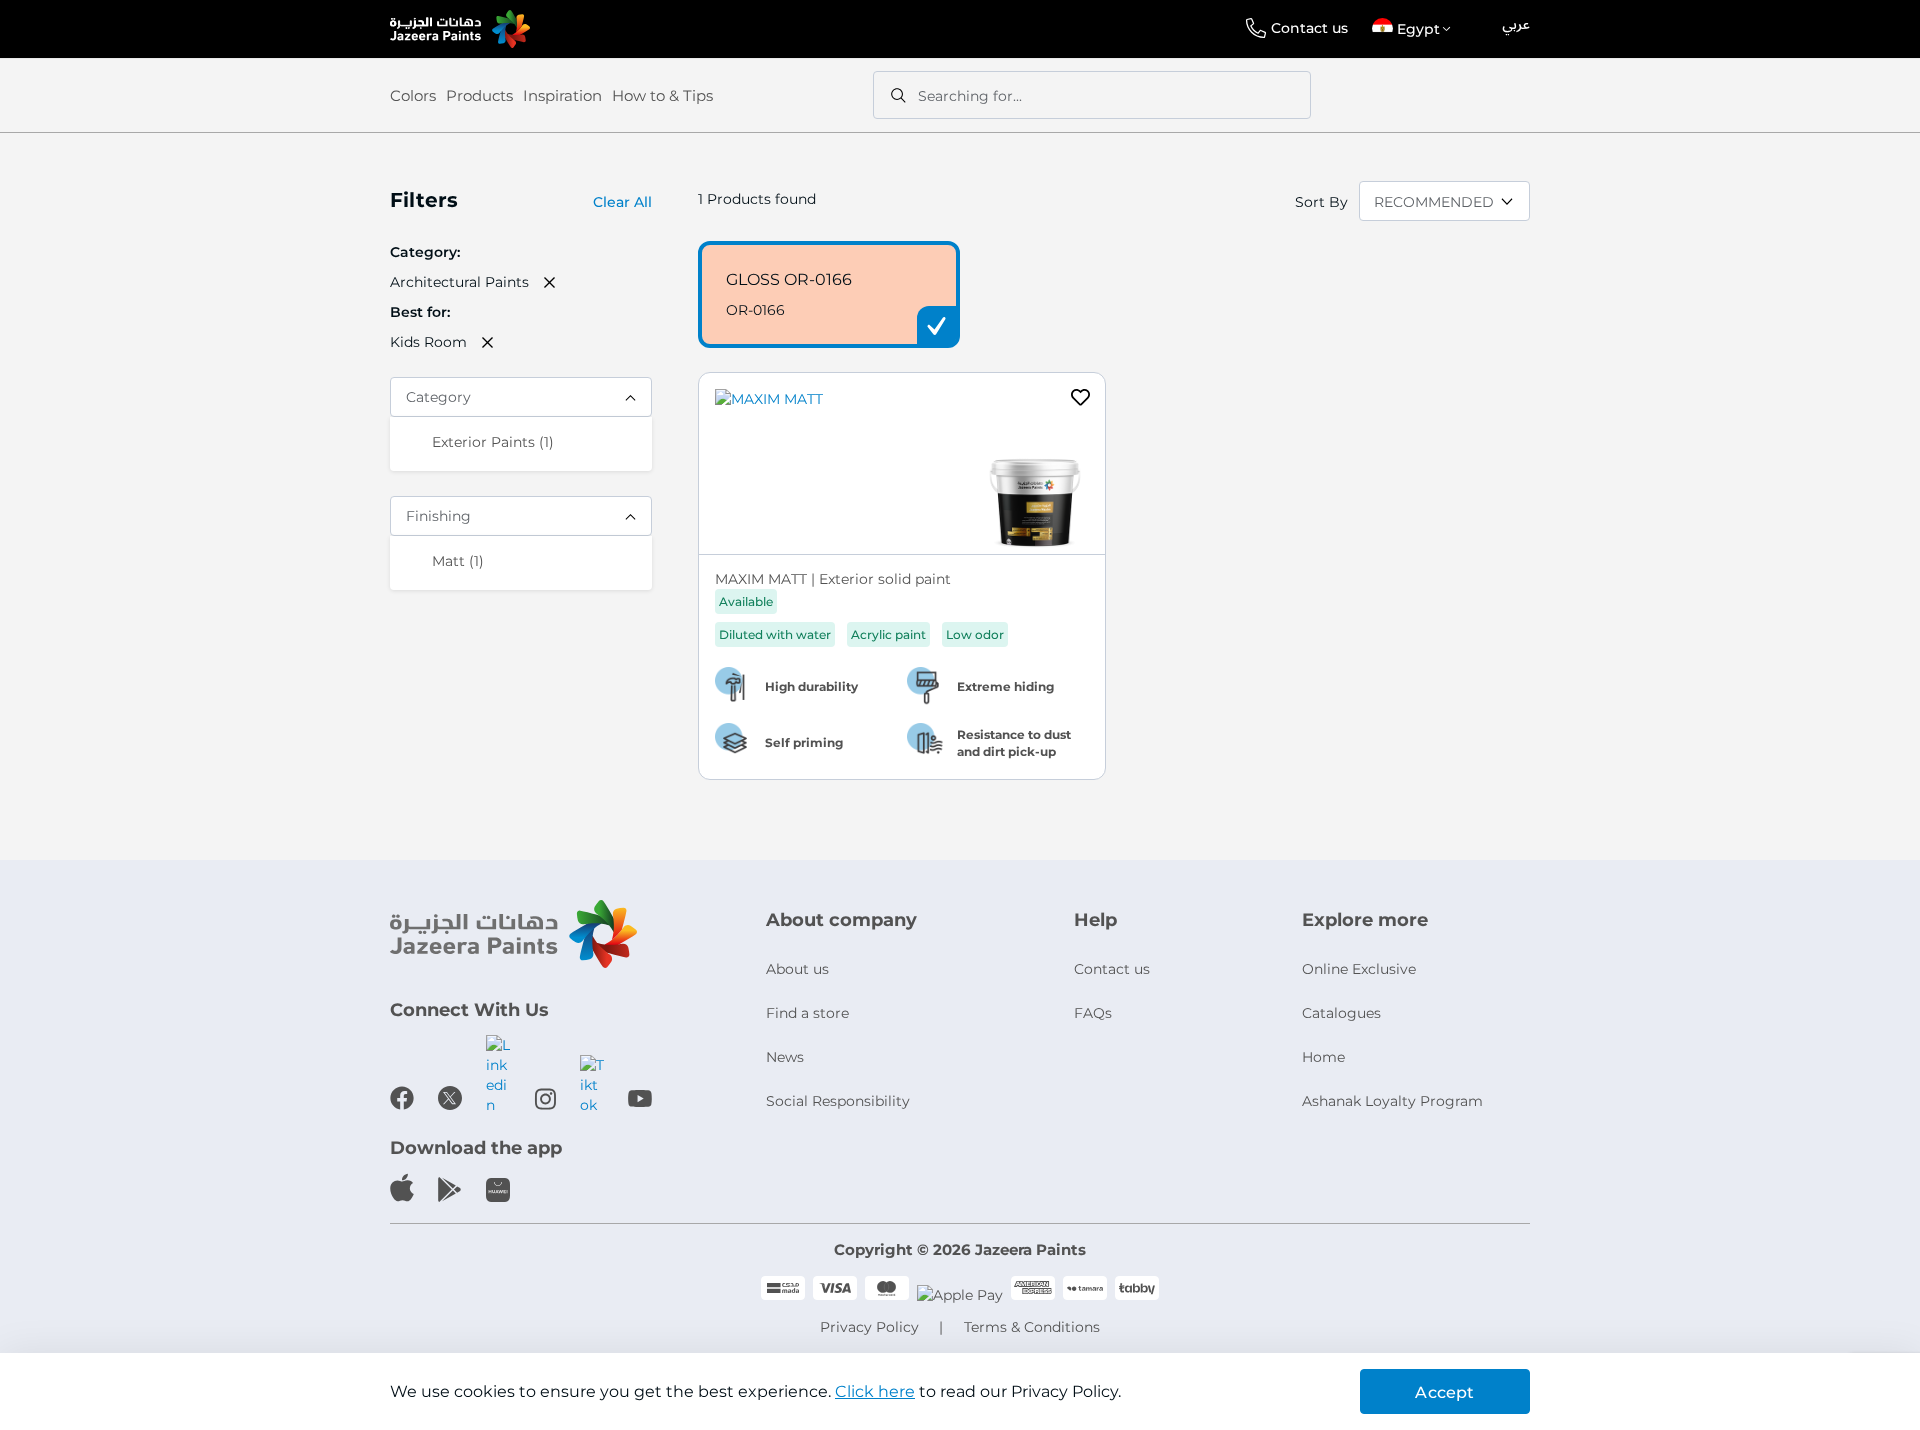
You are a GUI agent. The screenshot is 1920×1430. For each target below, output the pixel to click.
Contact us (1309, 28)
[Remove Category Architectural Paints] (550, 282)
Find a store (807, 1013)
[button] (1415, 29)
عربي (1516, 25)
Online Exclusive (1359, 969)
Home (1323, 1057)
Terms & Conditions (1032, 1327)
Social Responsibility (838, 1101)
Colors (413, 95)
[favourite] (1081, 400)
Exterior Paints (493, 441)
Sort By (1321, 202)
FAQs (1093, 1013)
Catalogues (1341, 1013)
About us (797, 969)
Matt (458, 560)
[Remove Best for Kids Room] (488, 342)
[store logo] (460, 29)
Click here (875, 1391)
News (785, 1057)
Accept (1444, 1392)
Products (479, 95)
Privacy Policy (869, 1327)
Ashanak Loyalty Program (1392, 1101)
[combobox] (1092, 95)
